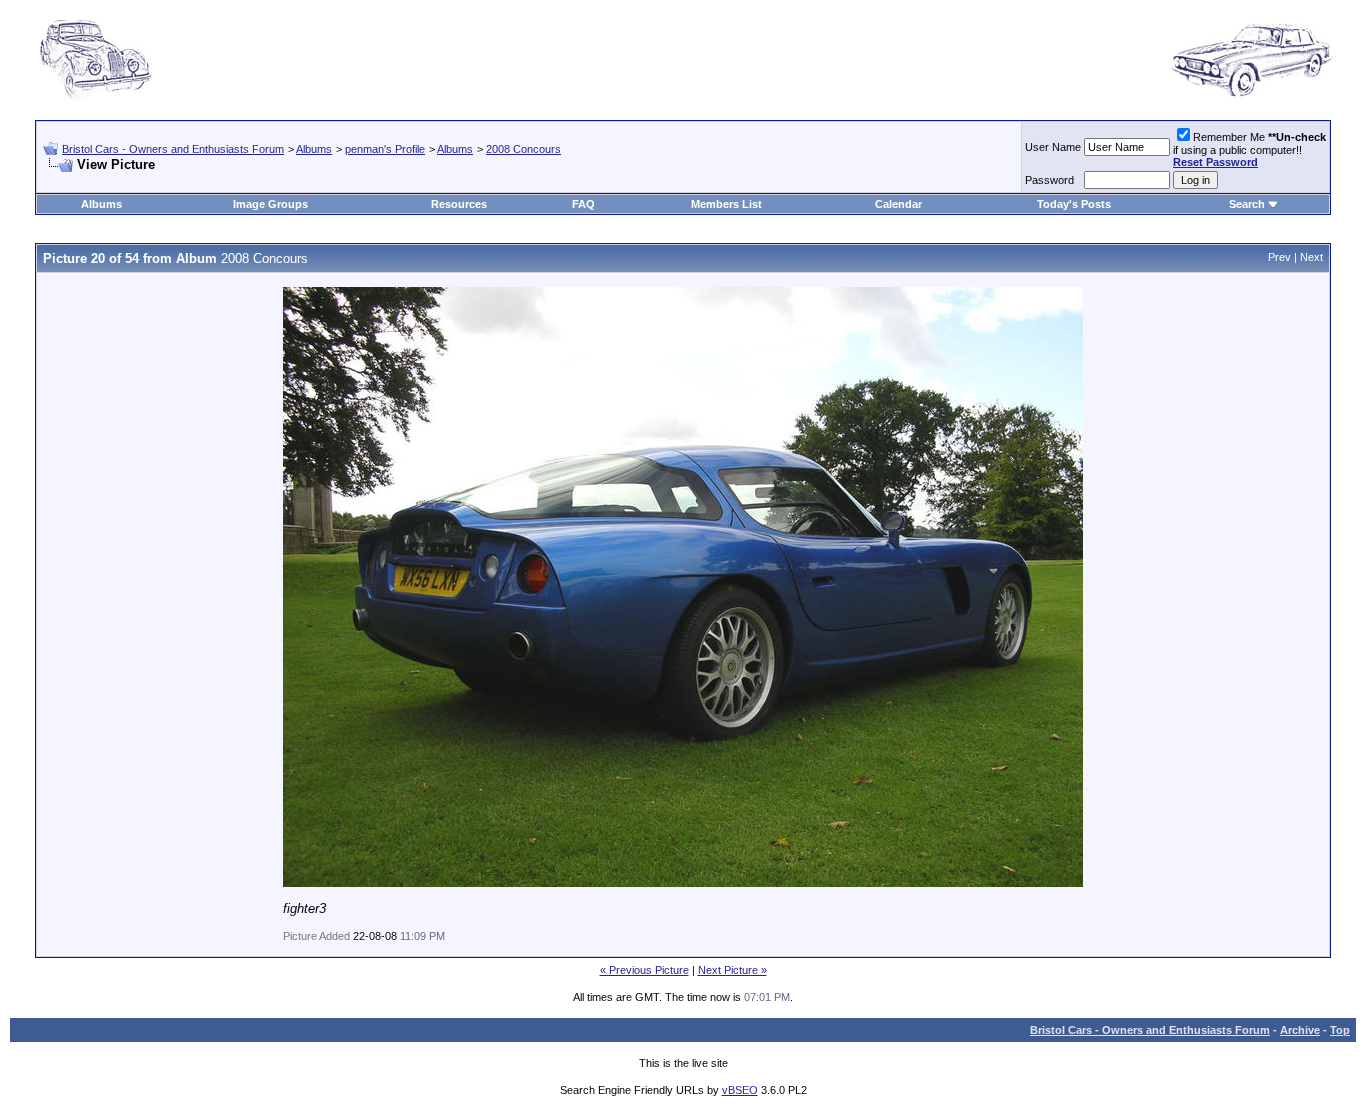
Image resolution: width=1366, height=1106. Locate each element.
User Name (1053, 147)
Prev (1279, 257)
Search (1247, 204)
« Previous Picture (644, 970)
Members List (726, 204)
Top (1340, 1030)
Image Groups (270, 204)
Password (1049, 180)
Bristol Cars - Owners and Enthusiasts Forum (173, 149)
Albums (314, 149)
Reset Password (1215, 162)
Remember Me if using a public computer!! (1249, 149)
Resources (459, 204)
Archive (1300, 1030)
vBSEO (740, 1090)
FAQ (583, 204)
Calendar (898, 204)
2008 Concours (523, 149)
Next (1311, 257)
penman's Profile (385, 149)
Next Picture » (732, 970)
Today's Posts (1074, 204)
